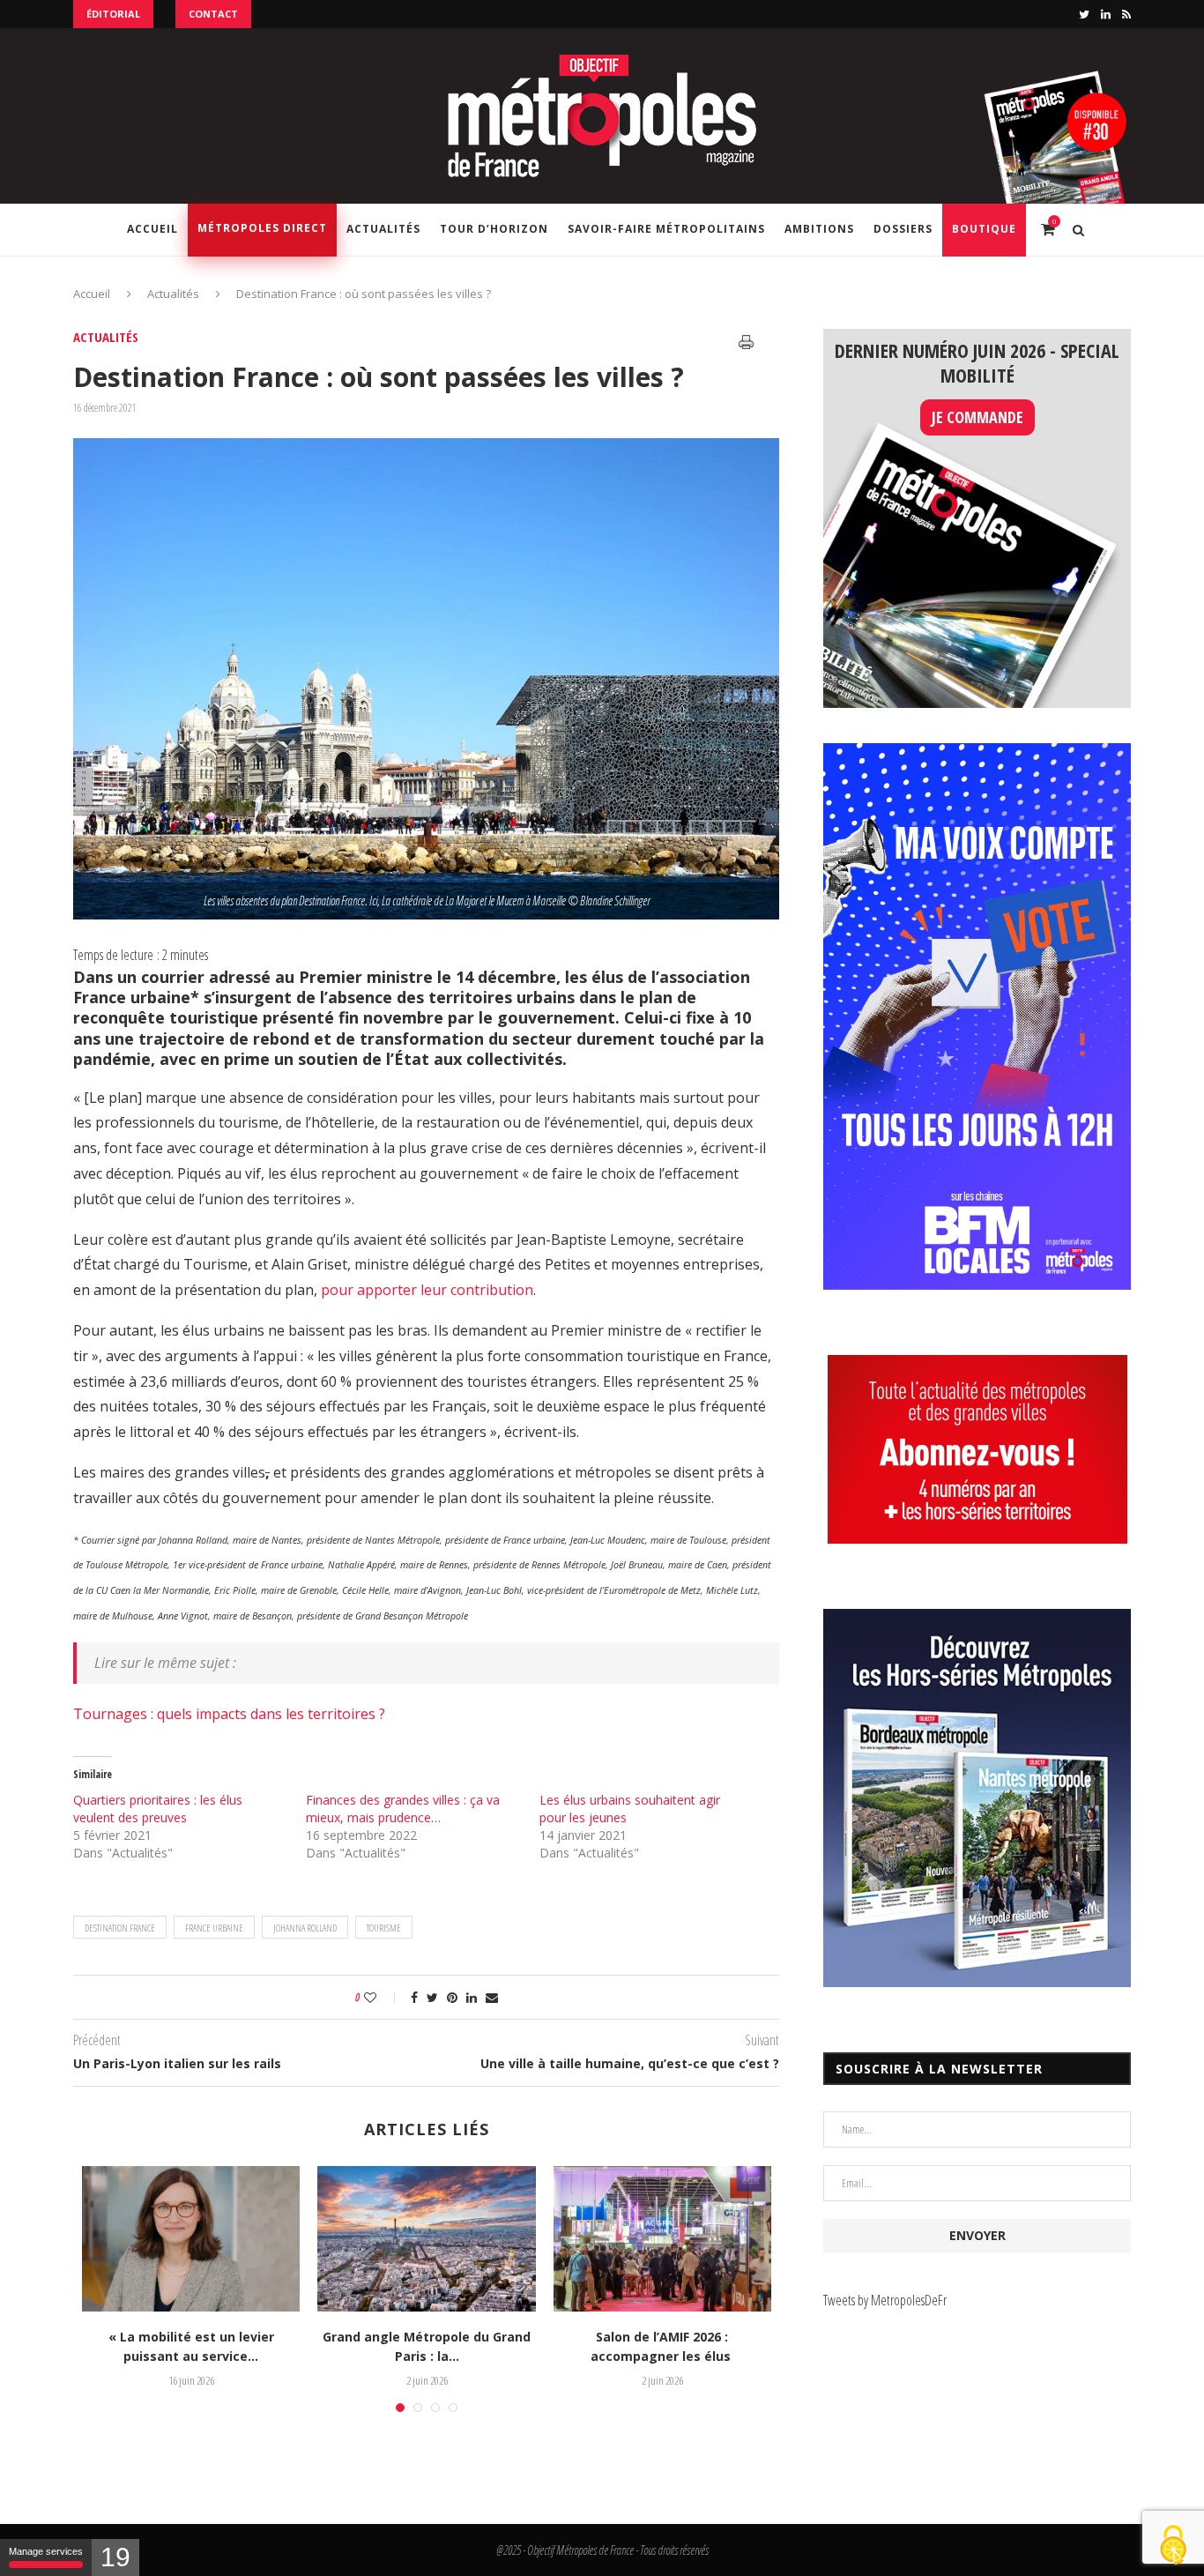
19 (115, 2557)
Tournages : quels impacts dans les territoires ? (229, 1714)
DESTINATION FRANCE (120, 1928)
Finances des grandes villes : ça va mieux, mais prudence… (403, 1809)
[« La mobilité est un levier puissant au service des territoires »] (191, 2239)
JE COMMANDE (977, 417)
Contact (213, 14)
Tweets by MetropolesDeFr (885, 2300)
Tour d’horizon (494, 229)
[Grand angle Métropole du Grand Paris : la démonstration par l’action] (426, 2239)
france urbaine (214, 1928)
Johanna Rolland (305, 1928)
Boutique (984, 229)
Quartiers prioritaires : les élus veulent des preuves (158, 1809)
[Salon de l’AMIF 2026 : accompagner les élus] (662, 2239)
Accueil (152, 229)
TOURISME (384, 1928)
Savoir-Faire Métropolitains (666, 229)
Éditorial (113, 14)
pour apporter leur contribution (427, 1290)
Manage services (46, 2551)
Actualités (383, 229)
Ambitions (819, 229)
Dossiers (903, 229)
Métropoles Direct (262, 228)
